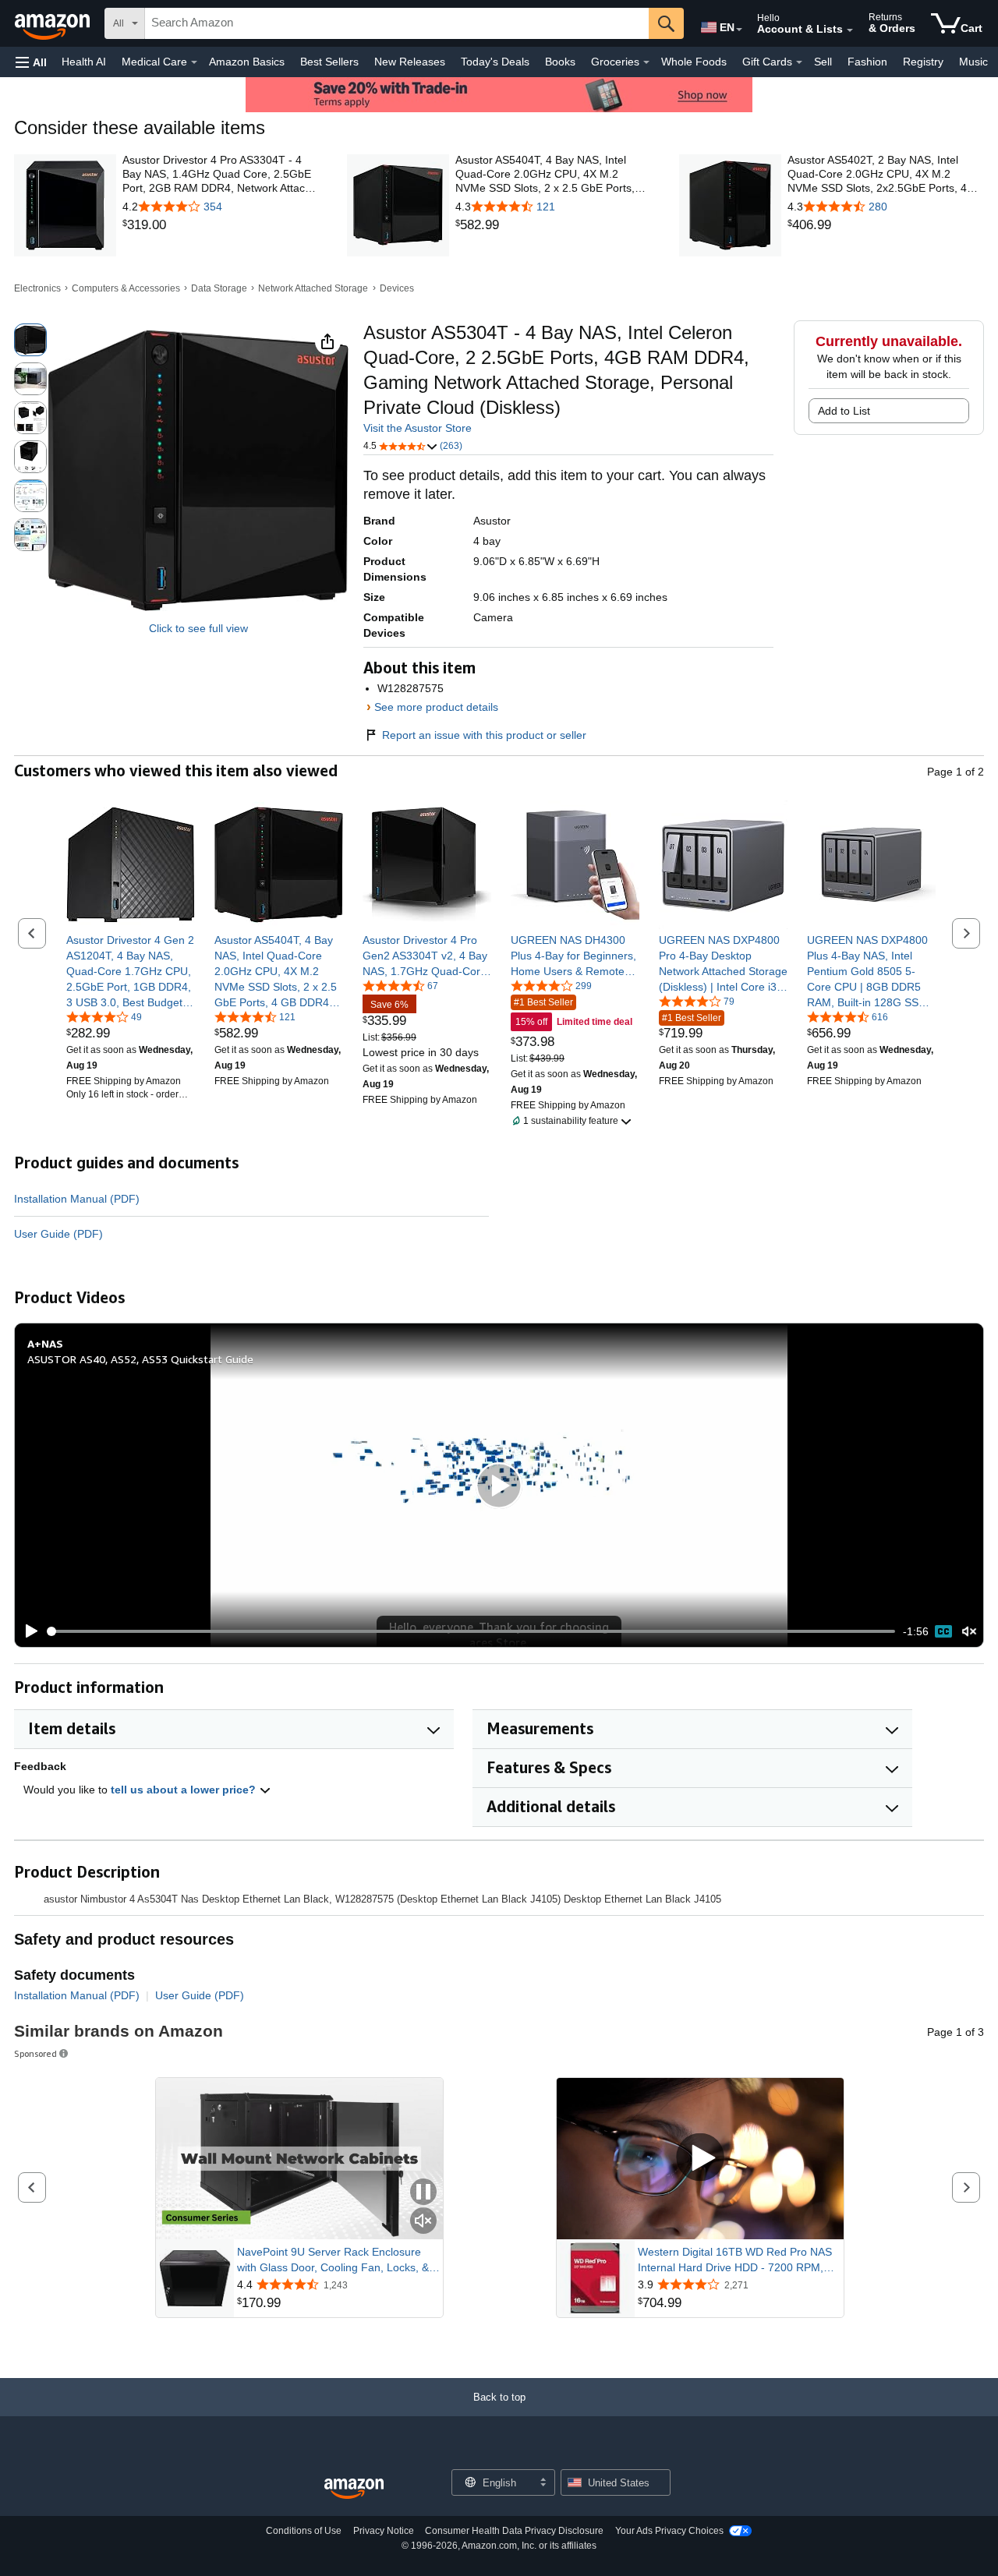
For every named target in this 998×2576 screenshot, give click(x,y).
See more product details (436, 707)
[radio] (30, 340)
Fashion (867, 62)
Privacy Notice (384, 2531)
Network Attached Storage (313, 288)
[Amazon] (54, 23)
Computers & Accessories (126, 288)
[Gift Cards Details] (799, 62)
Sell (823, 62)
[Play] (27, 1631)
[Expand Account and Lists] (850, 30)
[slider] (471, 1631)
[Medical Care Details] (194, 62)
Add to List (844, 411)
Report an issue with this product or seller (484, 735)
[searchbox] (397, 23)
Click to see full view (198, 628)
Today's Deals (495, 62)
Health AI (84, 62)
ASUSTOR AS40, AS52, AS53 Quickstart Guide (140, 1359)
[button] (31, 62)
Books (560, 62)
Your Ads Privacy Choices (669, 2531)
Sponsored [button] (35, 2053)
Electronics (37, 288)
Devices (397, 288)
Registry (923, 62)
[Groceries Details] (646, 62)
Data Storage (219, 288)
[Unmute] (969, 1632)
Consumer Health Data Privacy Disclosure (514, 2531)
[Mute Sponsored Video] (423, 2222)
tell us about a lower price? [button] (185, 1790)
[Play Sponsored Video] (700, 2159)
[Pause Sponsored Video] (423, 2193)
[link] (221, 225)
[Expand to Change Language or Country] (739, 30)
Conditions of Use (304, 2531)
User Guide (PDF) (58, 1234)
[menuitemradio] (943, 1631)
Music (973, 62)
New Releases (410, 62)
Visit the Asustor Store (418, 428)
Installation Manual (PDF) (77, 1199)
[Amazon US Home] (354, 2489)
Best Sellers (329, 62)
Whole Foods (694, 62)
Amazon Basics (247, 62)
